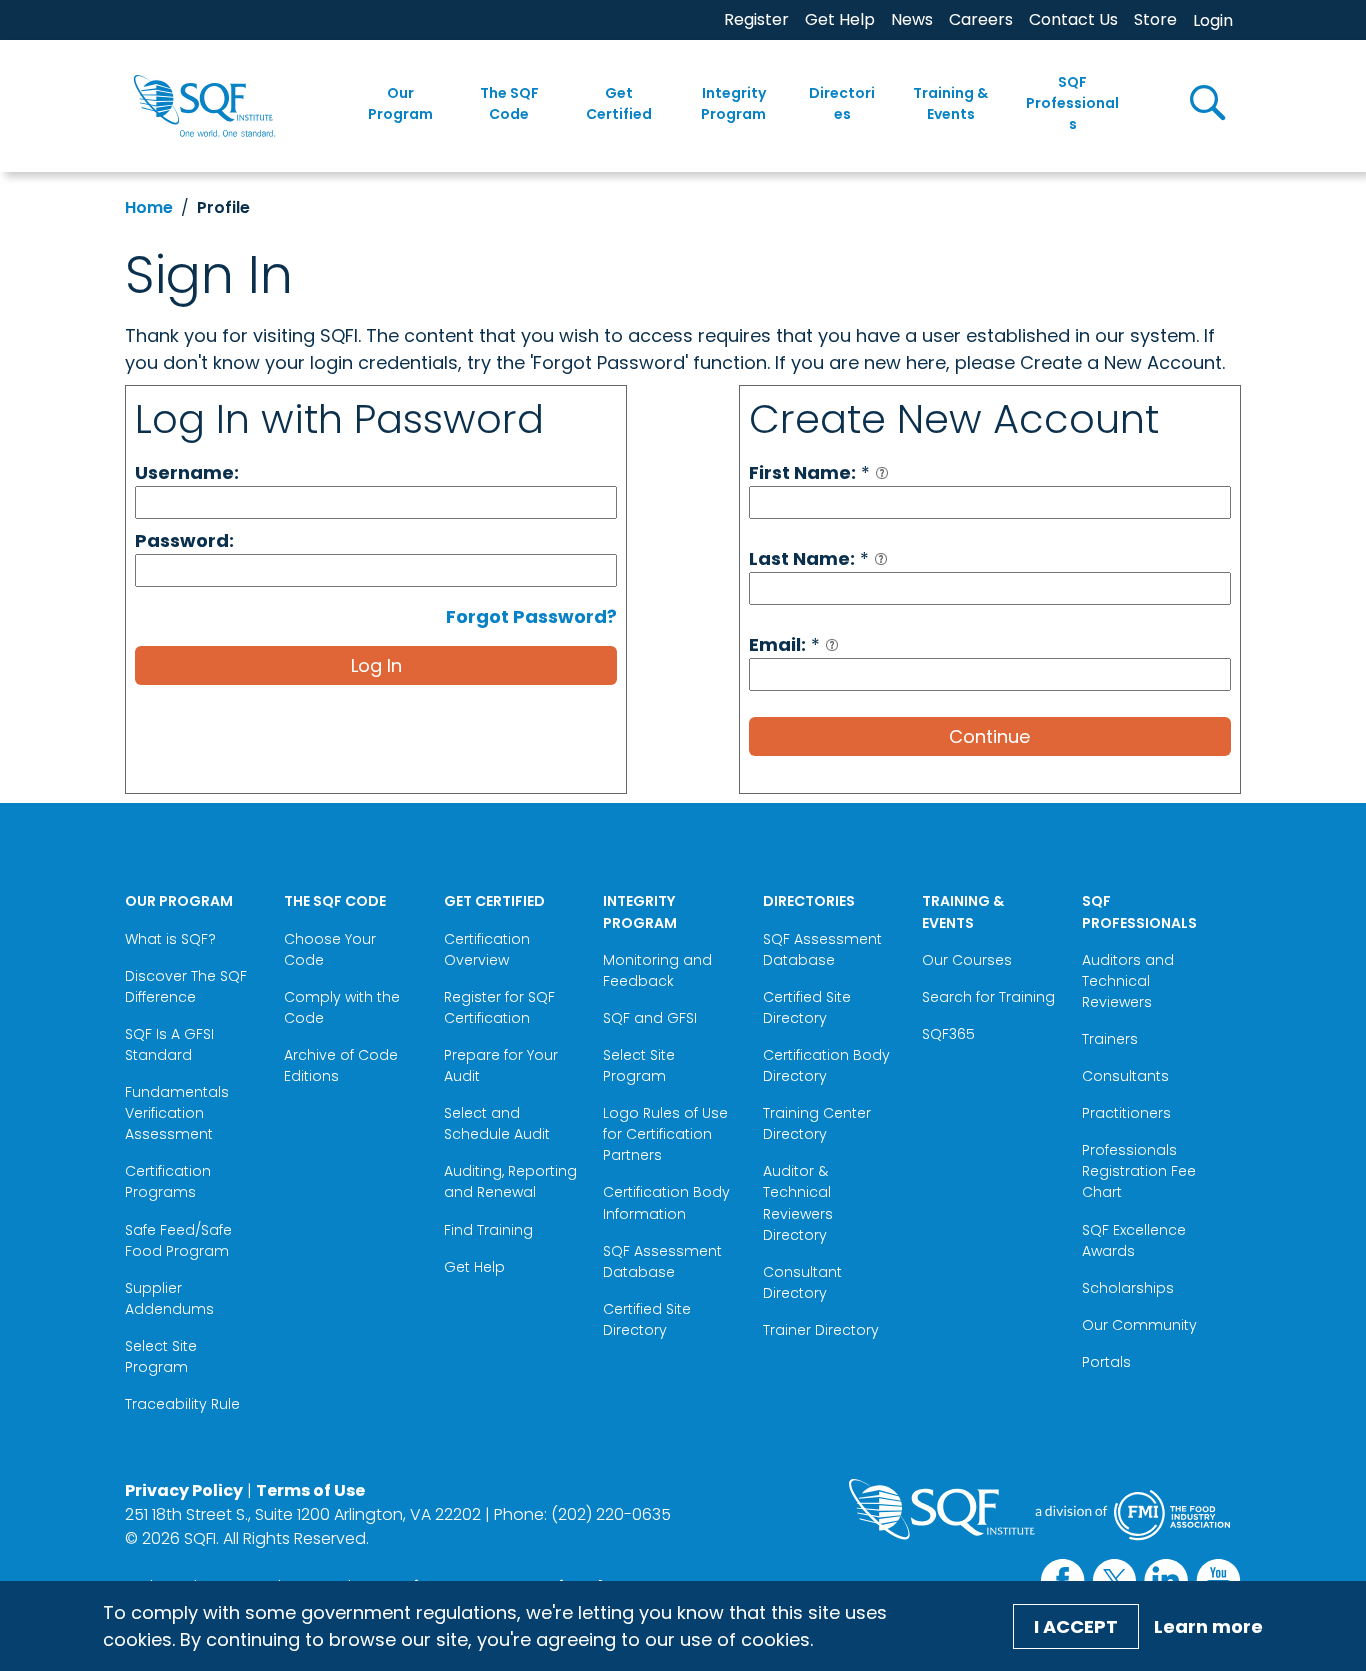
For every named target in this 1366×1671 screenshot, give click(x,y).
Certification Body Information (666, 1202)
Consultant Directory (802, 1282)
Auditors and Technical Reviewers (1128, 981)
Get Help (840, 19)
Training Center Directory (817, 1123)
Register (756, 19)
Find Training (488, 1230)
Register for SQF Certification (499, 1007)
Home (149, 207)
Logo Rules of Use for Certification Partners (665, 1134)
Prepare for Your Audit (501, 1065)
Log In (376, 665)
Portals (1106, 1362)
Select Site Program (161, 1356)
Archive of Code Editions (341, 1065)
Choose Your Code (330, 949)
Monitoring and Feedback (657, 970)
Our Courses (967, 960)
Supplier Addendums (169, 1298)
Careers (981, 19)
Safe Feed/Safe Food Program (179, 1240)
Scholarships (1128, 1288)
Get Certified (619, 103)
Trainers (1110, 1039)
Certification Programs (168, 1181)
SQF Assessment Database (662, 1261)
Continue (989, 736)
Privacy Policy (184, 1490)
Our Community (1139, 1325)
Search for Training (988, 997)
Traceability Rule (182, 1404)
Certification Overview (487, 949)
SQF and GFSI (650, 1018)
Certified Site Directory (647, 1319)
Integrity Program (733, 103)
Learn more (1208, 1626)
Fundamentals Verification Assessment (177, 1113)
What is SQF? (170, 939)
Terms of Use (310, 1490)
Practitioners (1126, 1113)
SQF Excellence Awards (1134, 1240)
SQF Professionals (1072, 103)
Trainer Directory (821, 1330)
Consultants (1125, 1076)
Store (1155, 19)
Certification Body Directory (826, 1065)
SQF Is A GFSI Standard (169, 1044)
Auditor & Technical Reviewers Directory (798, 1202)
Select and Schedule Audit (497, 1123)
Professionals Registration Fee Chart (1139, 1171)
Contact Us (1073, 19)
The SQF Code (509, 103)
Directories (842, 103)
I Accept (1076, 1626)
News (912, 19)
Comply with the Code (342, 1007)
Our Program (400, 103)
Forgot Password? (531, 616)
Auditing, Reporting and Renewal (510, 1181)
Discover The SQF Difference (186, 986)
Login (1213, 20)
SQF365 (948, 1034)
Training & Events (950, 103)
